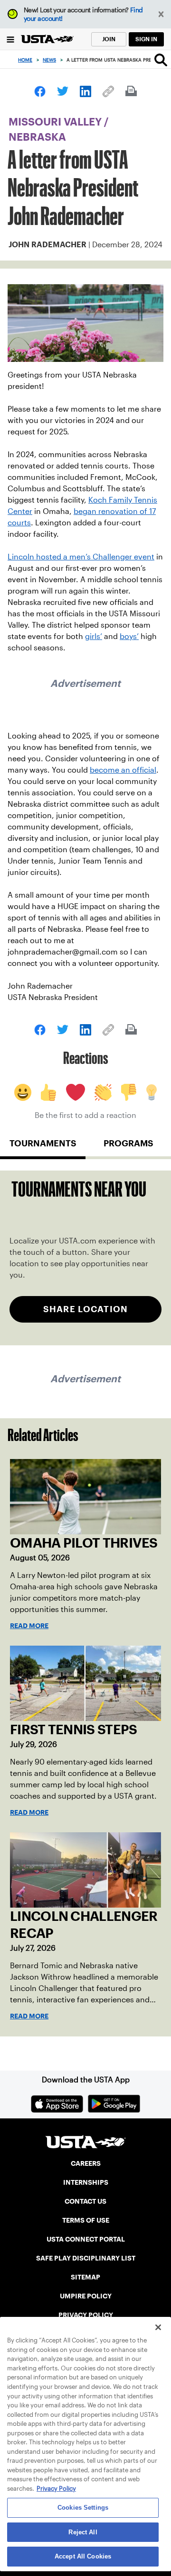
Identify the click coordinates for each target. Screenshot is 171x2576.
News (49, 60)
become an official (123, 770)
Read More (29, 1626)
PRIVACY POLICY (86, 2315)
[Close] (158, 2327)
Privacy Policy (56, 2489)
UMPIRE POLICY (86, 2296)
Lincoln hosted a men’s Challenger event (81, 557)
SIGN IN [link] (146, 39)
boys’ (129, 636)
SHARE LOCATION (85, 1309)
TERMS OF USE (86, 2220)
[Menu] (10, 39)
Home (25, 60)
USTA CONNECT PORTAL (86, 2239)
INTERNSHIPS (86, 2182)
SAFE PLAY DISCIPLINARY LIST (86, 2258)
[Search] (161, 60)
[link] (40, 91)
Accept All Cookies (83, 2556)
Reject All (83, 2532)
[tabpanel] (85, 1258)
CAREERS (86, 2163)
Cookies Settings (83, 2508)
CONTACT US (85, 2201)
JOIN (109, 39)
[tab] (43, 1147)
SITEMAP (85, 2277)
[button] (161, 14)
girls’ (94, 636)
